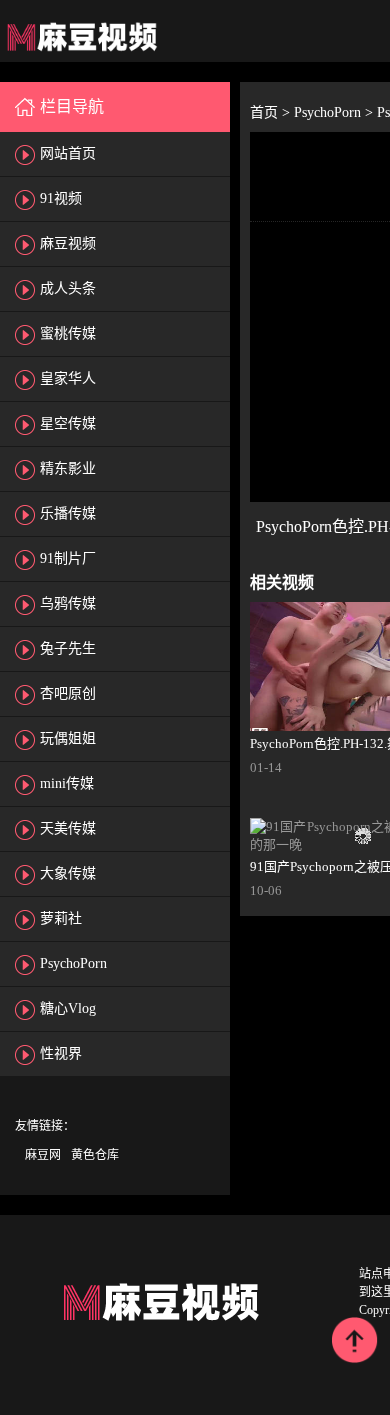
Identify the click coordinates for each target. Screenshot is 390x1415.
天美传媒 (68, 828)
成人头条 (68, 288)
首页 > (272, 112)
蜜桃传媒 (68, 333)
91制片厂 (68, 558)
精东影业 (68, 468)
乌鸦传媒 (68, 603)
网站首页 (68, 153)
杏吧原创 (68, 693)
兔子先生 (68, 648)
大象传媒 (68, 873)
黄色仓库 (95, 1155)
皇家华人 (68, 378)
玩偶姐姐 (68, 738)
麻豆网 (43, 1155)
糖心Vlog (68, 1008)
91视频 (61, 198)
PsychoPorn (73, 963)
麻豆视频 (68, 243)
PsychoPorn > (335, 112)
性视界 (61, 1053)
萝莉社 (61, 918)
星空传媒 (68, 423)
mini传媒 (67, 783)
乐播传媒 (68, 513)
